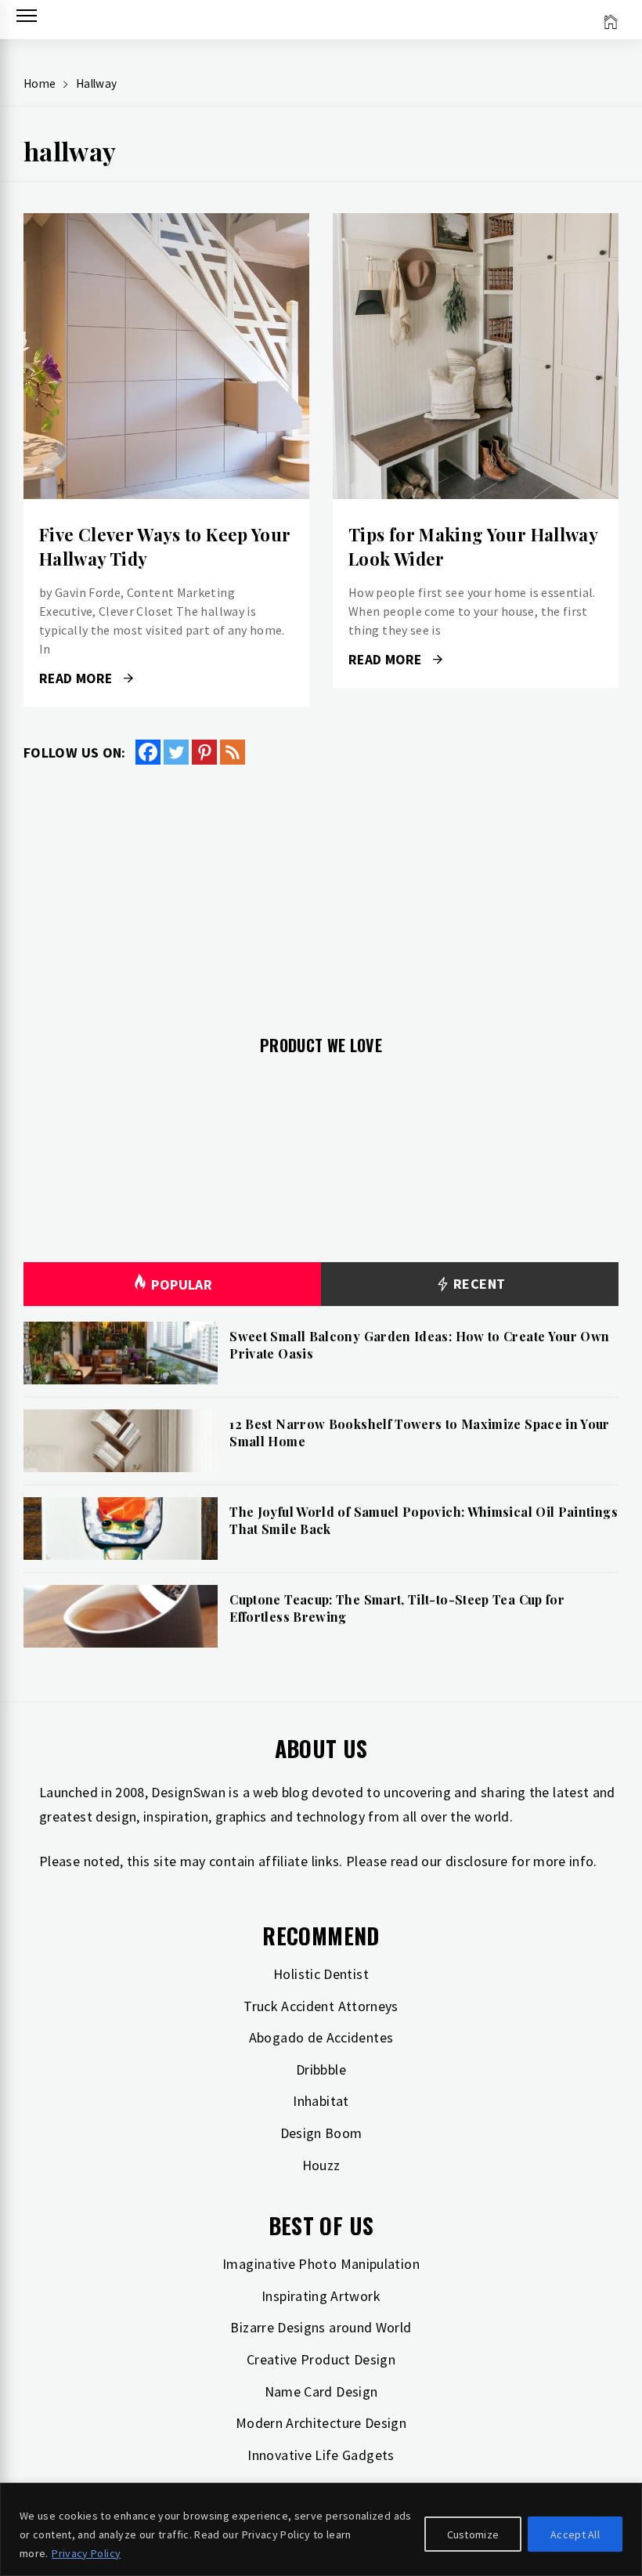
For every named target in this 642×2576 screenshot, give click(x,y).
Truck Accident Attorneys (321, 2006)
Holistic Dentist (321, 1974)
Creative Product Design (321, 2359)
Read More (166, 356)
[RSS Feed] (233, 752)
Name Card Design (321, 2391)
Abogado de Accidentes (321, 2037)
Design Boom (321, 2133)
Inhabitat (321, 2101)
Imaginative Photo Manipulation (321, 2264)
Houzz (321, 2165)
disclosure (477, 1861)
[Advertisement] (321, 891)
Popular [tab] (182, 1284)
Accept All (575, 2534)
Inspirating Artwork (321, 2296)
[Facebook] (148, 752)
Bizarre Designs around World (321, 2327)
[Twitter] (176, 752)
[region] (321, 2529)
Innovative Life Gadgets (321, 2455)
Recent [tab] (478, 1284)
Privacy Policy (86, 2553)
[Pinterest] (204, 752)
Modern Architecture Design (321, 2423)
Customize (473, 2534)
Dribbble (321, 2069)
